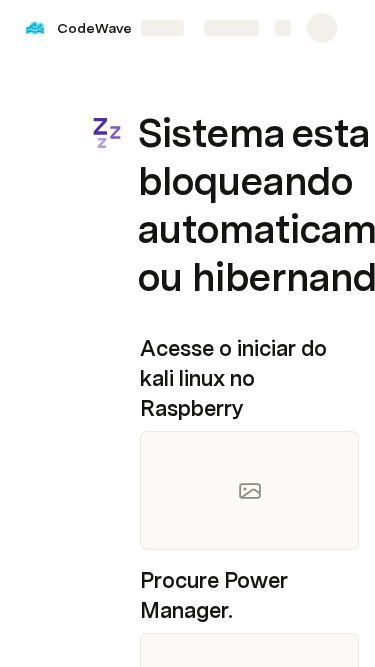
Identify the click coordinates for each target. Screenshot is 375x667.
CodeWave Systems (125, 28)
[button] (151, 88)
